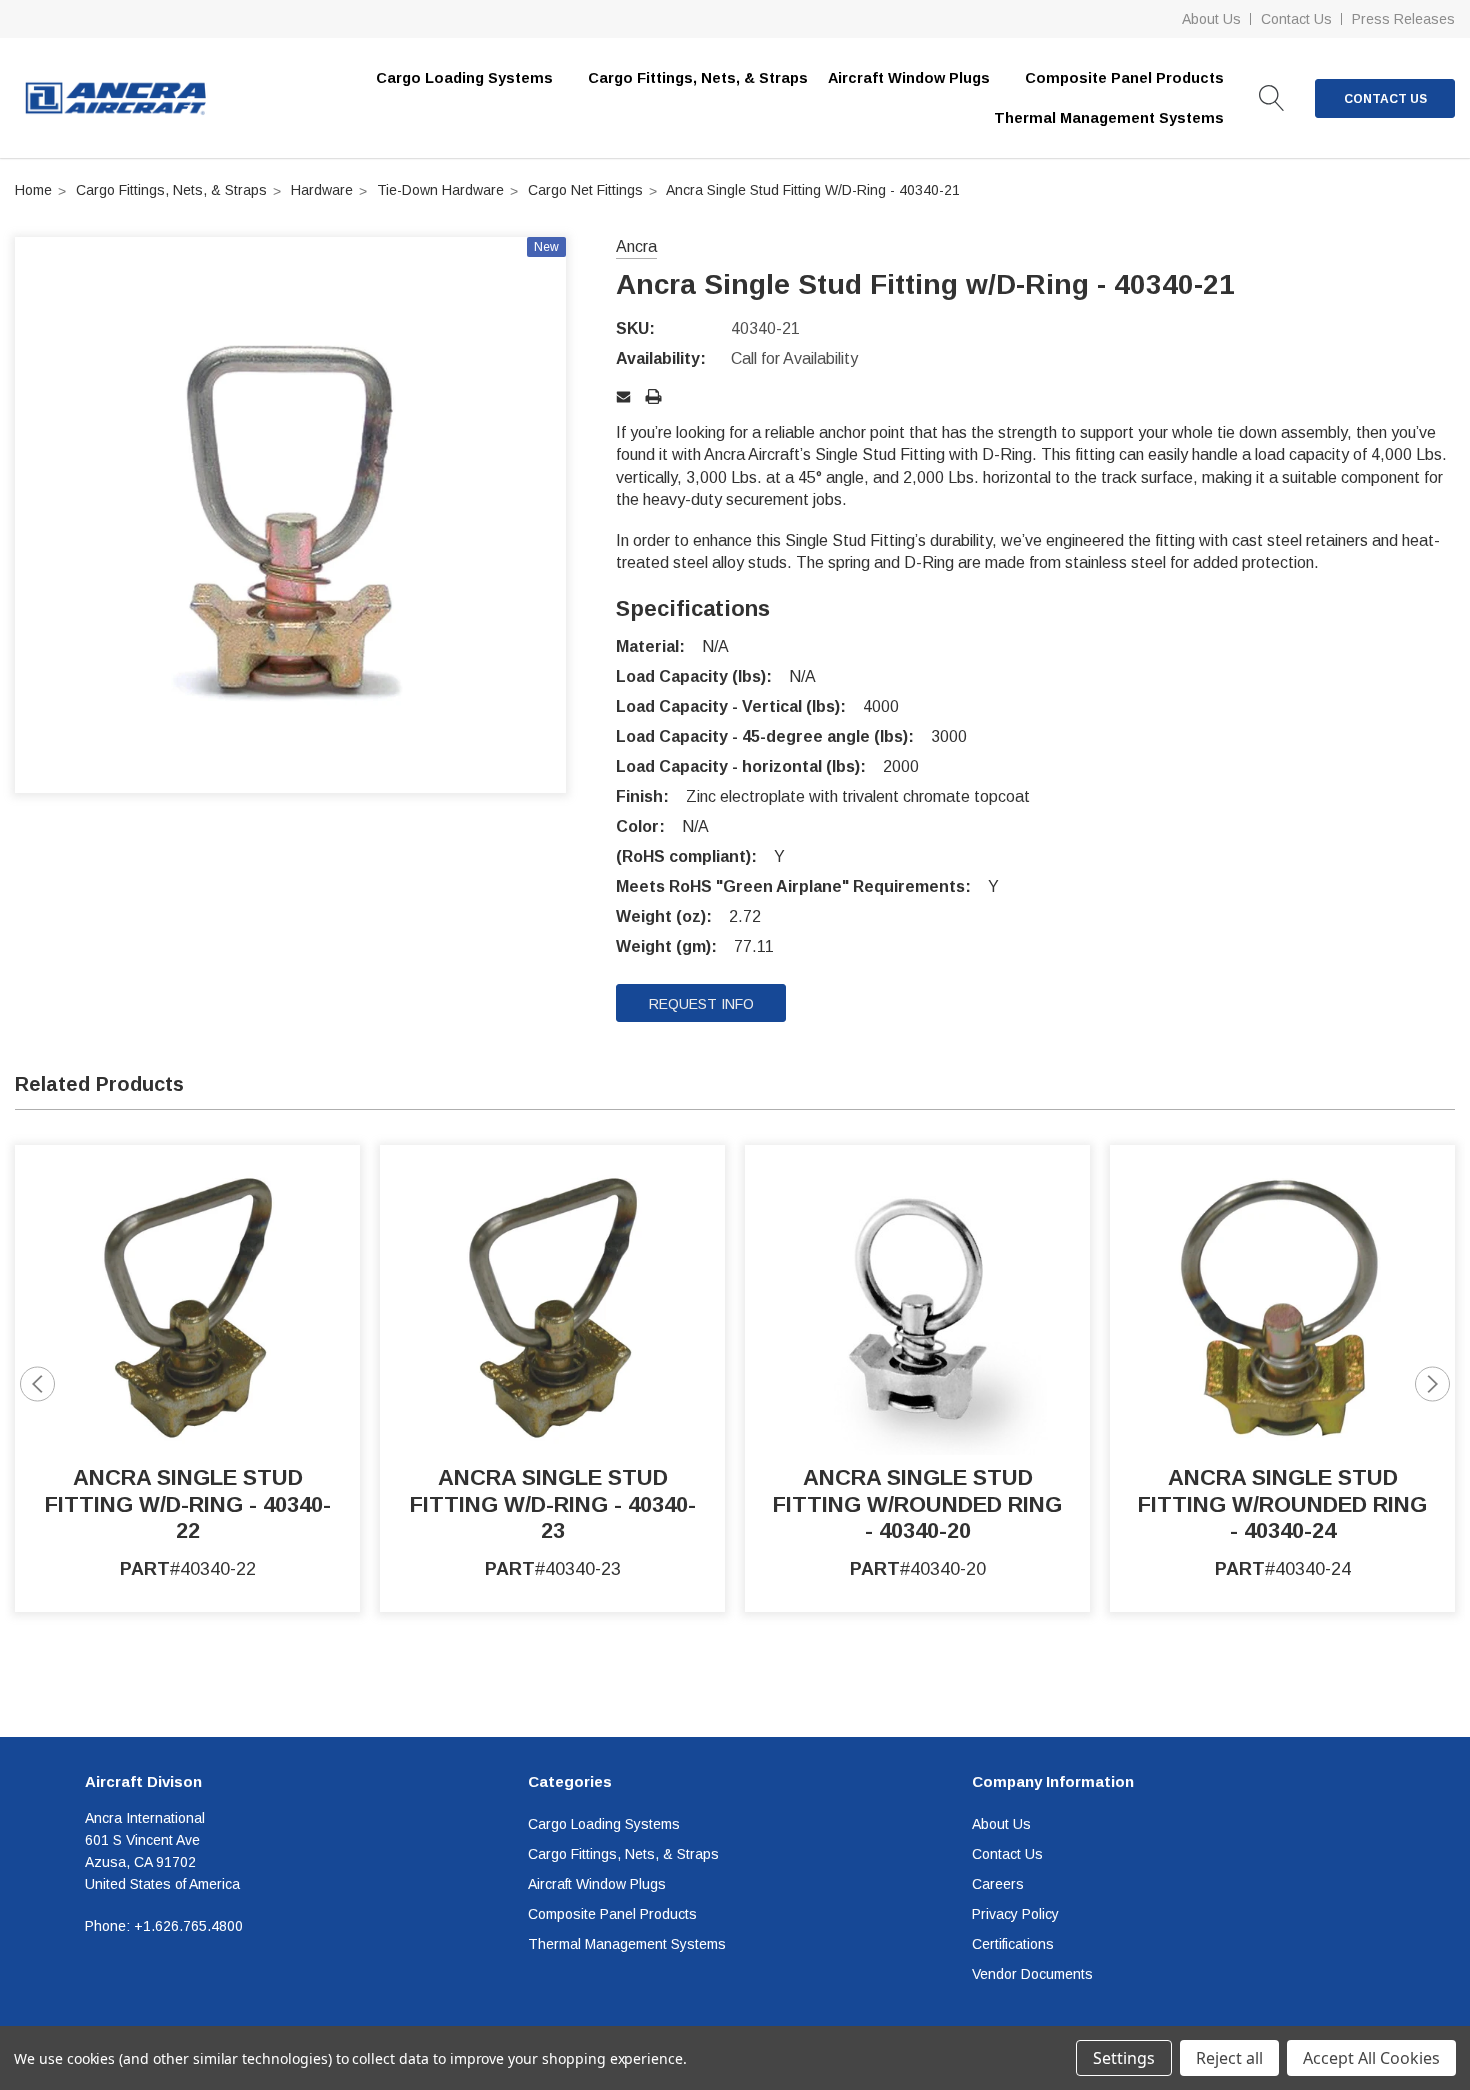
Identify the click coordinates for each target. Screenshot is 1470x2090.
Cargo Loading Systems (604, 1824)
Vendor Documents (1032, 1974)
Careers (998, 1884)
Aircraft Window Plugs (597, 1884)
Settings (1124, 2058)
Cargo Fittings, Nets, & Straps (698, 78)
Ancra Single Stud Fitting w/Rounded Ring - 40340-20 (917, 1504)
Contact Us (1296, 19)
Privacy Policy (1015, 1914)
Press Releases (1403, 19)
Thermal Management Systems (627, 1944)
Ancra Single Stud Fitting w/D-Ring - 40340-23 (553, 1504)
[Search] (1272, 98)
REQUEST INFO (701, 1004)
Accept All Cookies (1371, 2058)
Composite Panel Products (612, 1914)
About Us (1211, 19)
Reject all (1229, 2058)
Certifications (1013, 1944)
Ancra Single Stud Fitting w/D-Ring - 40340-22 (188, 1504)
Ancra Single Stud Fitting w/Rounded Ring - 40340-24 (1282, 1504)
